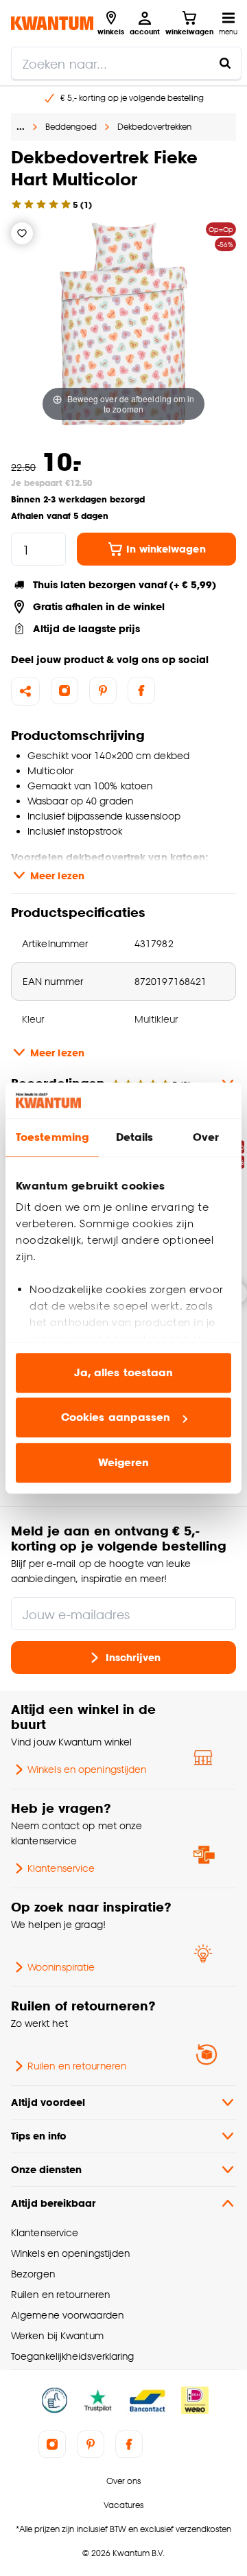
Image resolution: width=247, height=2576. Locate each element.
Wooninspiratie (61, 1967)
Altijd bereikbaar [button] (53, 2203)
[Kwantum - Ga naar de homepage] (52, 23)
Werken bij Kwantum (57, 2335)
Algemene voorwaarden (67, 2315)
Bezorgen (33, 2274)
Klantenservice (61, 1868)
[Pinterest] (103, 691)
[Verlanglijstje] (22, 233)
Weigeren (124, 1462)
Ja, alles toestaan (124, 1372)
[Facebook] (141, 691)
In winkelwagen (166, 549)
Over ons (123, 2481)
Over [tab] (206, 1137)
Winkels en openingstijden (87, 1769)
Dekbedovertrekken (154, 127)
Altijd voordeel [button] (48, 2102)
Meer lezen (57, 875)
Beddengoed (71, 127)
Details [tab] (135, 1137)
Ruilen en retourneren (77, 2066)
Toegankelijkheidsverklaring (73, 2356)
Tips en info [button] (39, 2136)
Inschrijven (133, 1657)
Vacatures (123, 2505)
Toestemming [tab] (52, 1137)
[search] (126, 63)
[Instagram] (64, 691)
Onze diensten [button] (46, 2169)
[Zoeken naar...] (225, 63)
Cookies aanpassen (116, 1418)
